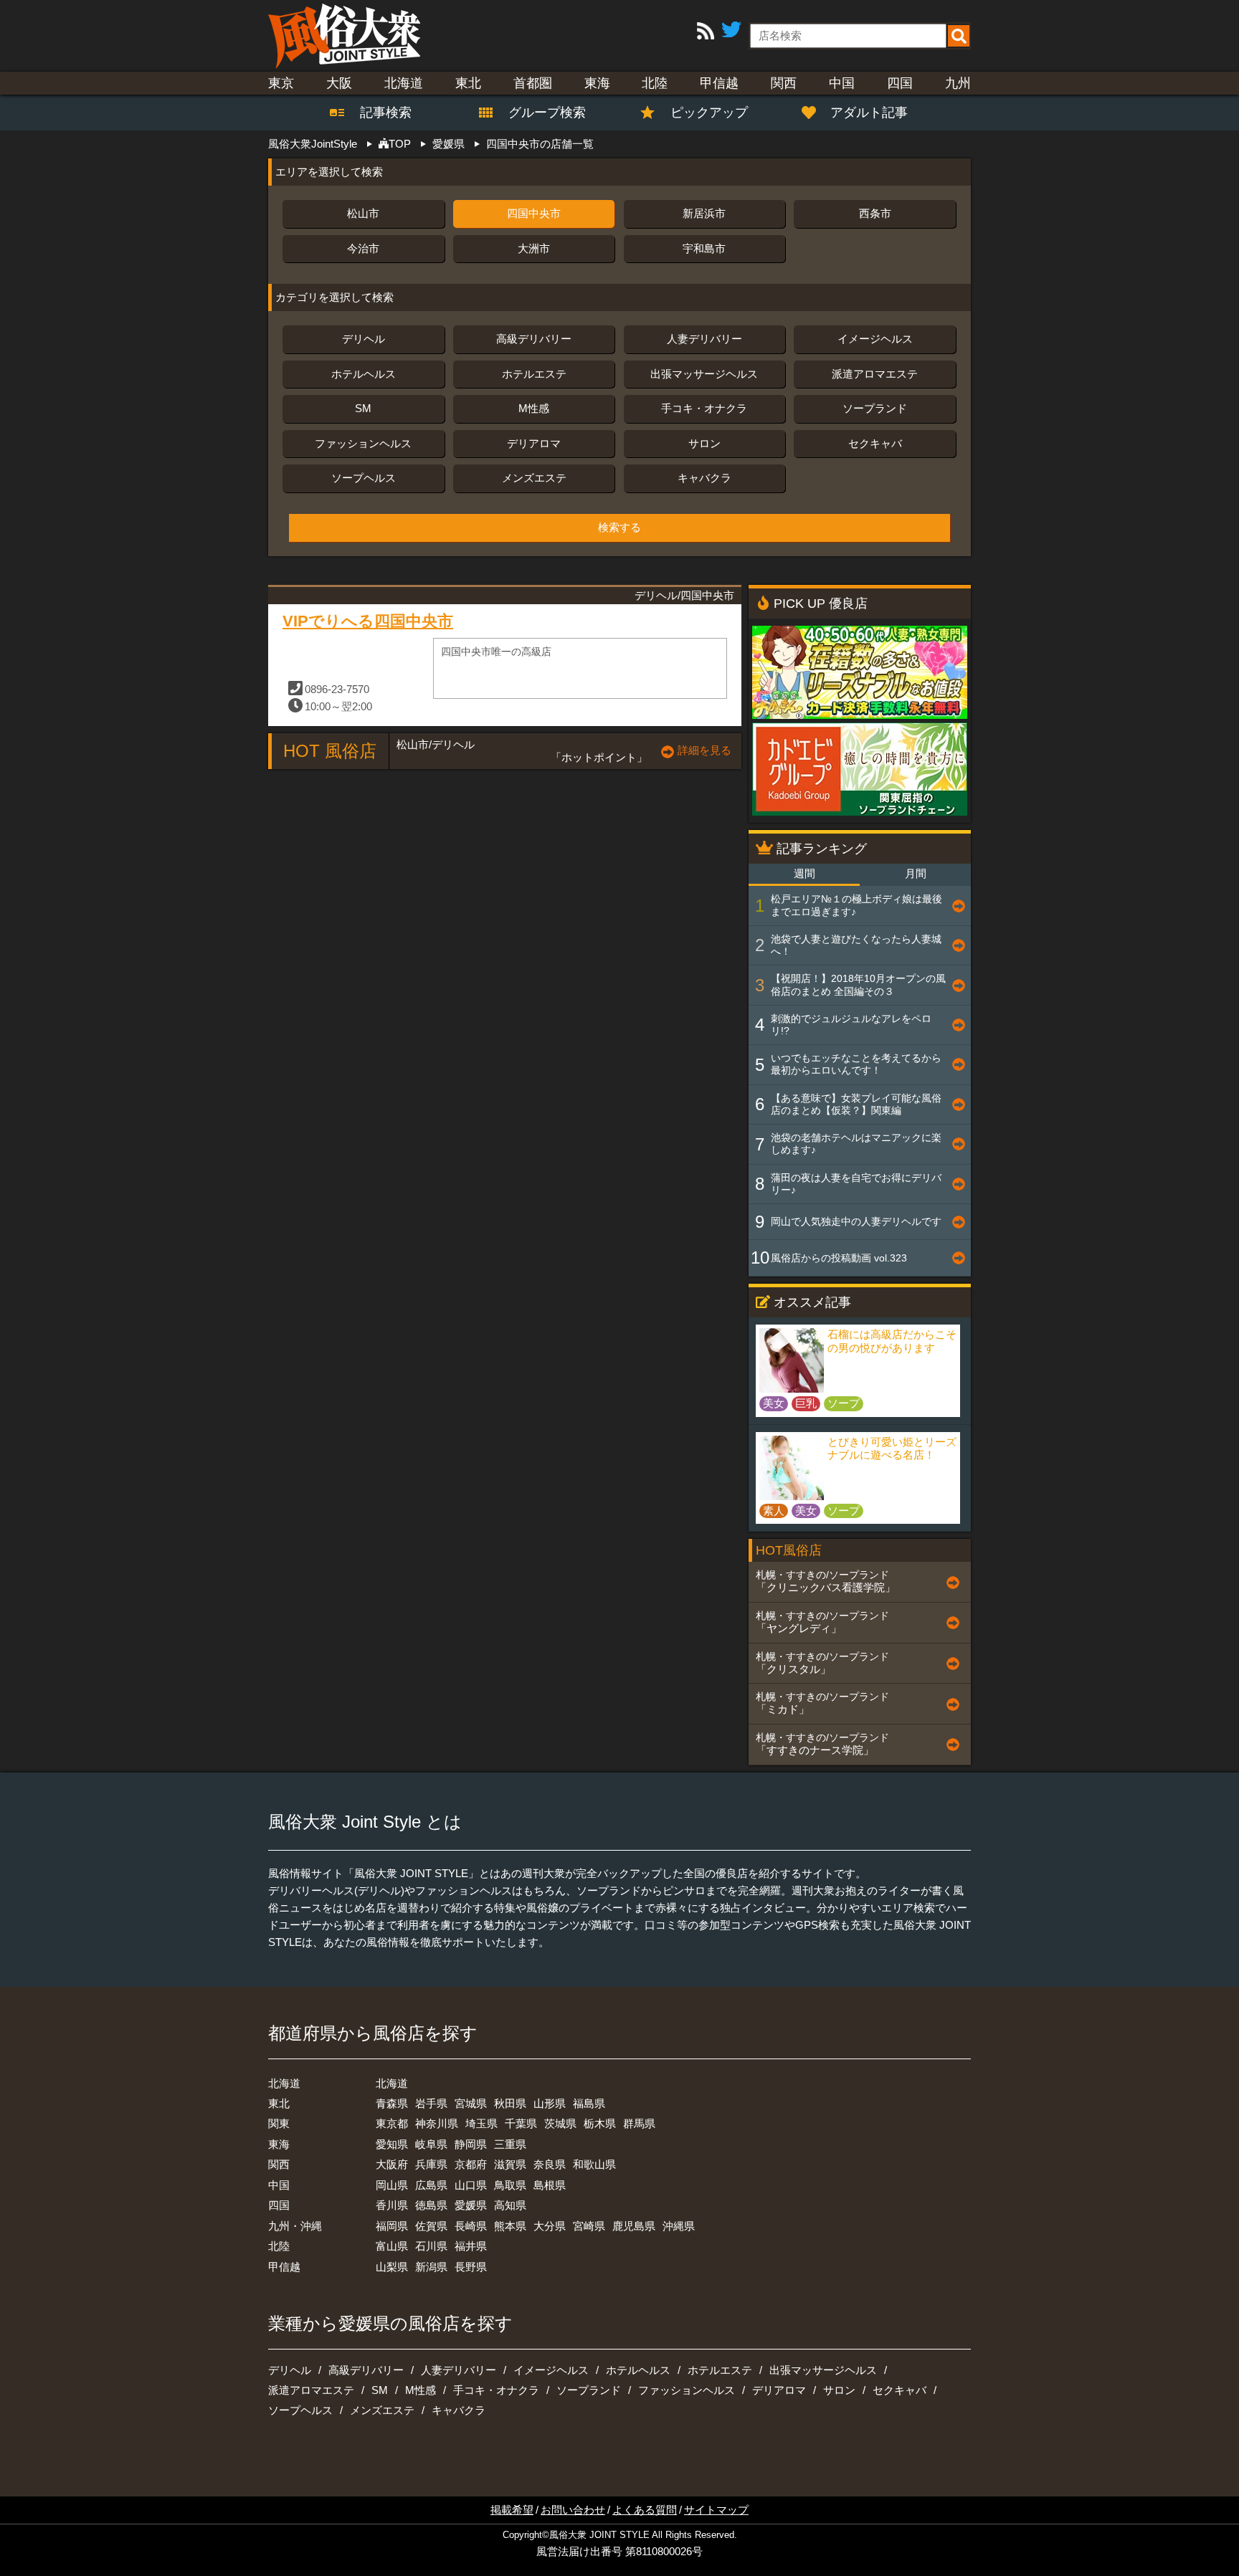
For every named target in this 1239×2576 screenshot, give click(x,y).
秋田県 (510, 2103)
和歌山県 (594, 2164)
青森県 (392, 2103)
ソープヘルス (364, 478)
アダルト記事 (869, 113)
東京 (281, 83)
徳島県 (431, 2205)
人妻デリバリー (704, 339)
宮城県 (471, 2103)
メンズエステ (534, 478)
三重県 (510, 2144)
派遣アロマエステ (875, 374)
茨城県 (560, 2123)
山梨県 (392, 2267)
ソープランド (875, 408)
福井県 (471, 2246)
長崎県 (471, 2226)
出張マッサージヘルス (704, 374)
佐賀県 (431, 2226)
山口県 (471, 2185)
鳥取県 (510, 2185)
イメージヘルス (875, 339)
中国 (842, 83)
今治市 (363, 248)
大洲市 (534, 248)
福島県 (589, 2103)
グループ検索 (538, 113)
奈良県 (550, 2164)
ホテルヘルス (364, 374)
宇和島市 (704, 248)
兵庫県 (431, 2164)
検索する (619, 528)
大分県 (550, 2226)
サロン (704, 443)
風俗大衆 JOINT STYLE (599, 2535)
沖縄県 (679, 2226)
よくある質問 (645, 2510)
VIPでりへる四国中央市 (368, 621)
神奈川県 (437, 2123)
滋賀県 (510, 2164)
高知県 (510, 2205)
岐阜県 (431, 2144)
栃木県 (600, 2123)
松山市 (363, 213)
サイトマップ (716, 2510)
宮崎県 (589, 2226)
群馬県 (639, 2123)
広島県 (431, 2185)
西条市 (875, 213)
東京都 (392, 2123)
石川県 (431, 2246)
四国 (900, 83)
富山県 (392, 2246)
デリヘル (364, 339)
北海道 (404, 83)
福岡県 (392, 2226)
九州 (958, 83)
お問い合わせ (573, 2510)
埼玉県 (481, 2123)
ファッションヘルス (363, 443)
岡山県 (392, 2185)
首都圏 (533, 83)
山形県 (550, 2103)
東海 (597, 83)
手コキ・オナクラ (704, 408)
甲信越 (719, 83)
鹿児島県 (634, 2226)
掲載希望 (512, 2510)
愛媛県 (471, 2205)
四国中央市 (534, 213)
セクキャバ (875, 443)
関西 (784, 83)
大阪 (339, 83)
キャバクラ (704, 478)
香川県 (392, 2205)
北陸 (655, 83)
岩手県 (431, 2103)
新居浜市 (704, 213)
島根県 (550, 2185)
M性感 (534, 408)
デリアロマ (534, 443)
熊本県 (510, 2226)
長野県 (471, 2267)
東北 (468, 83)
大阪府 (392, 2164)
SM (363, 408)
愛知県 (392, 2144)
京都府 (471, 2164)
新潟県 (431, 2267)
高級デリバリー (534, 339)
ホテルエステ (534, 374)
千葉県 (521, 2123)
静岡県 (471, 2144)
